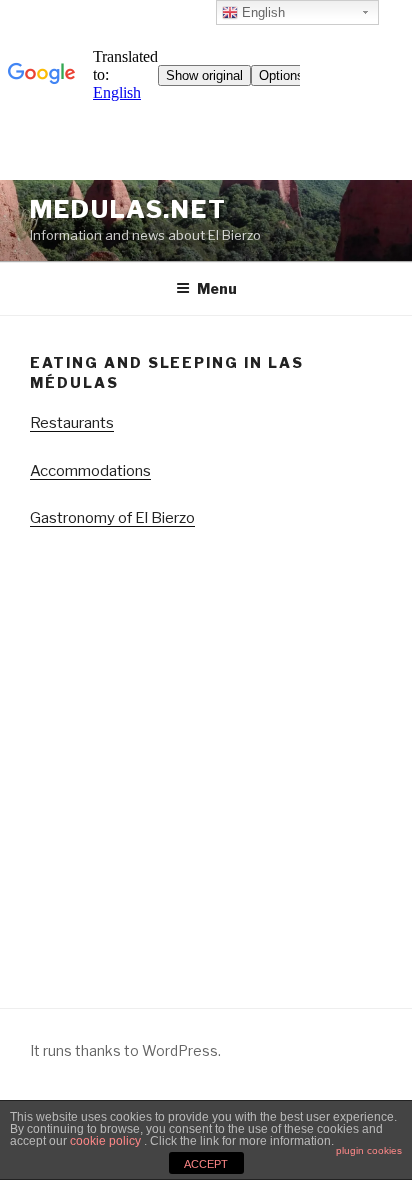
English (261, 12)
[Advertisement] (206, 759)
